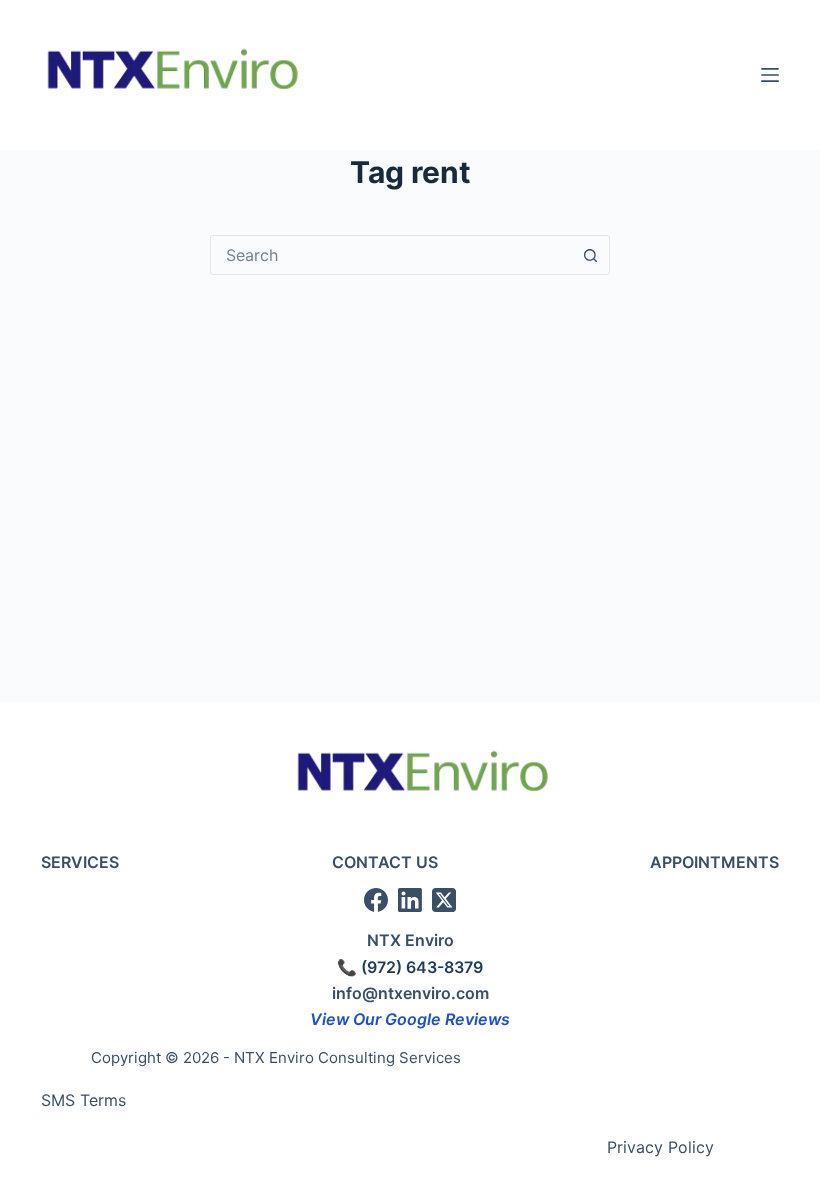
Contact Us (385, 862)
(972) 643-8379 (422, 967)
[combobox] (391, 255)
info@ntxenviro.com (410, 993)
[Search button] (590, 255)
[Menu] (770, 75)
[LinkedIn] (410, 900)
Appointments (714, 862)
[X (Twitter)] (444, 900)
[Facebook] (376, 900)
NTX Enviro (410, 940)
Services (80, 862)
